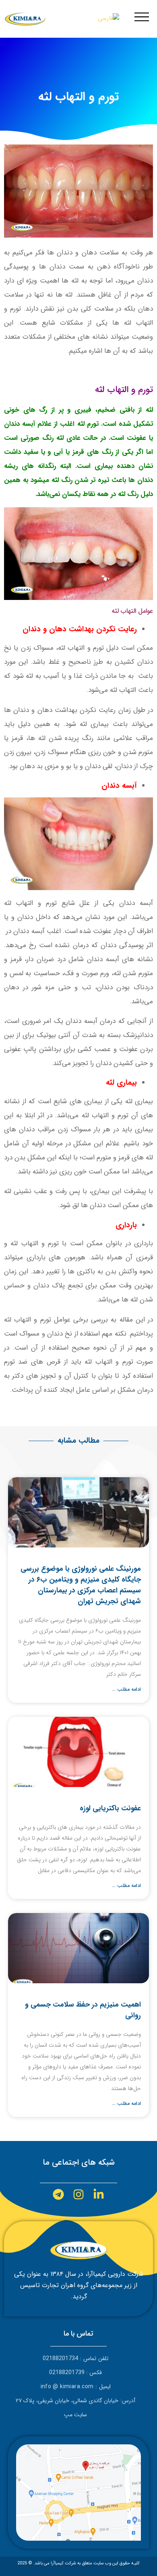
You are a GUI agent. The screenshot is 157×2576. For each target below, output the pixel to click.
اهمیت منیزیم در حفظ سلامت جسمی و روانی (83, 2010)
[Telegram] (59, 2195)
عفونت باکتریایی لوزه (110, 1808)
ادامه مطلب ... (126, 1689)
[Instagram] (78, 2195)
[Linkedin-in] (99, 2195)
